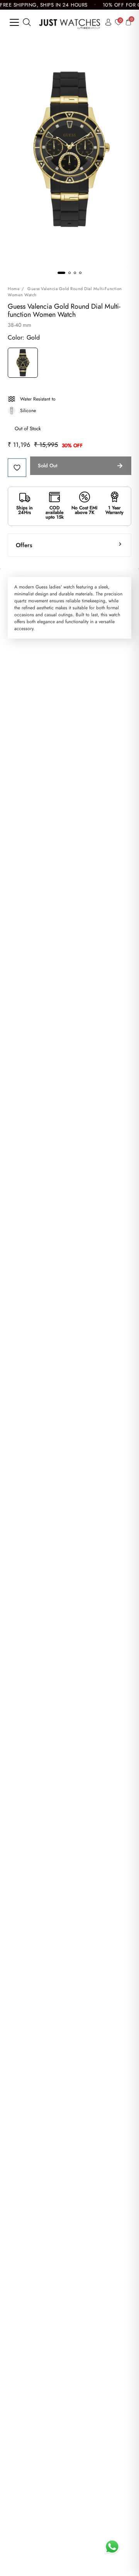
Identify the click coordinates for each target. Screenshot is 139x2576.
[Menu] (14, 22)
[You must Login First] (17, 468)
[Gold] (23, 364)
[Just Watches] (70, 22)
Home (14, 289)
